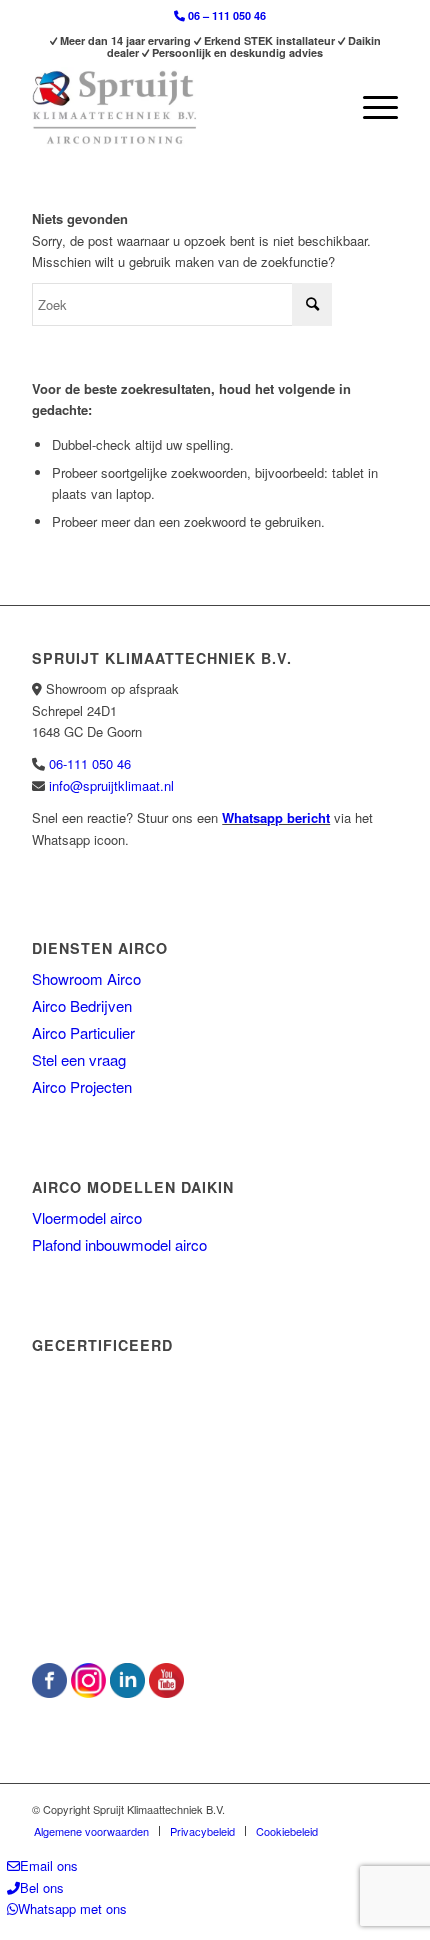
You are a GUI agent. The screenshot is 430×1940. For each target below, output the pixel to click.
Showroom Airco (86, 978)
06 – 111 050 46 (225, 15)
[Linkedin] (127, 1692)
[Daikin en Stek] (207, 1611)
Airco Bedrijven (82, 1005)
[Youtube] (166, 1692)
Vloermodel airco (87, 1217)
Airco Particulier (83, 1032)
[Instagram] (88, 1692)
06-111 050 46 (90, 763)
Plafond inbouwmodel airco (119, 1244)
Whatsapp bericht (276, 817)
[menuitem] (220, 16)
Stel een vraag (79, 1059)
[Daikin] (182, 1493)
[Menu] (370, 107)
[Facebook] (49, 1692)
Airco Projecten (82, 1086)
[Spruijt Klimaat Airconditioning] (178, 107)
